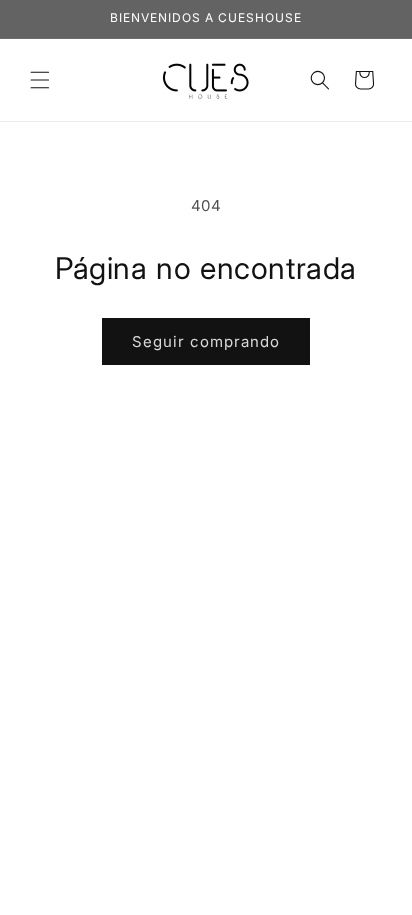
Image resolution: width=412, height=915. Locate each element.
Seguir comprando (206, 341)
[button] (40, 80)
